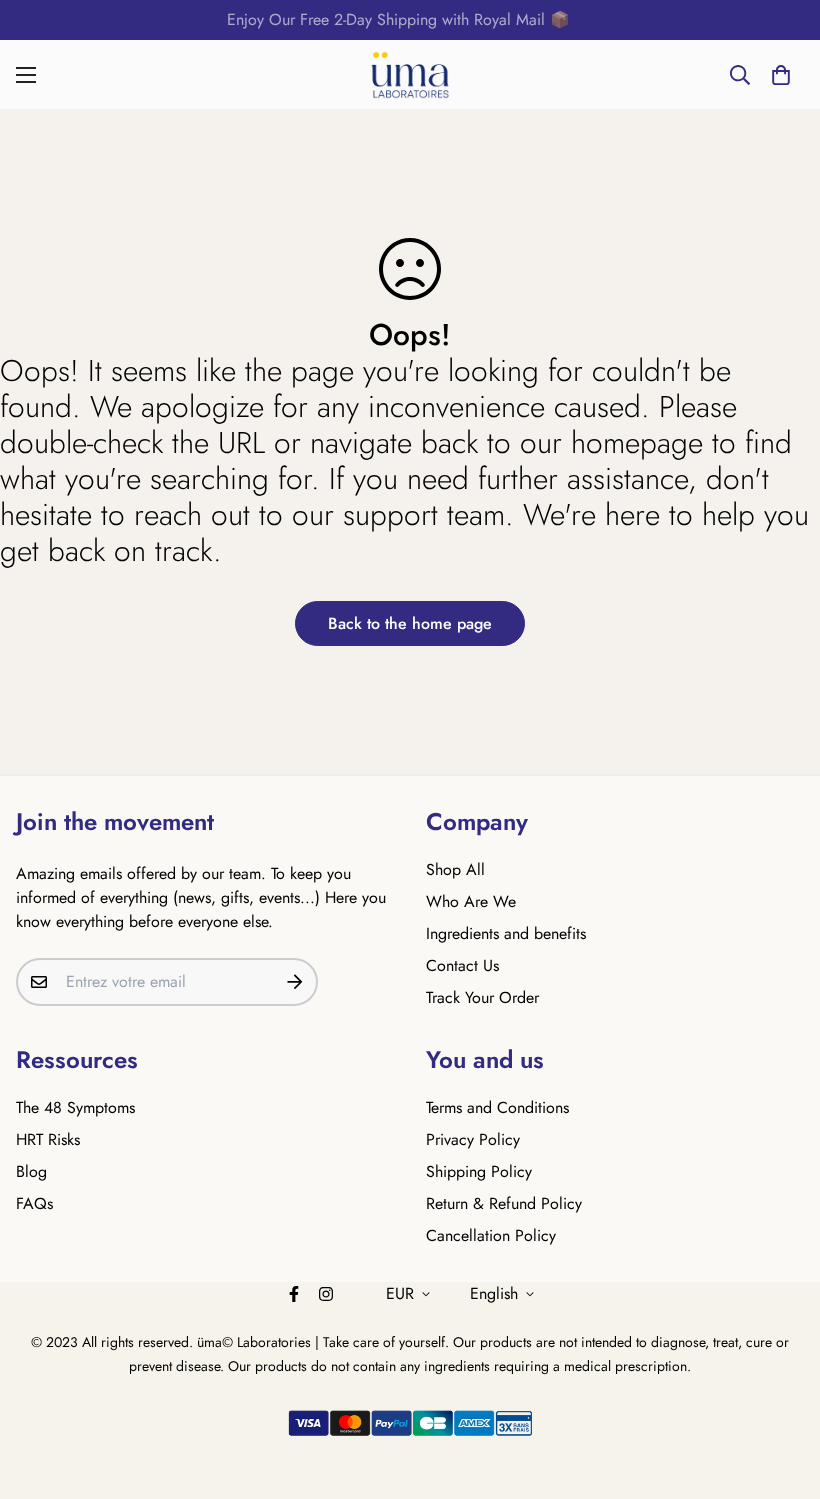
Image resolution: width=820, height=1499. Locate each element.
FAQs (34, 1203)
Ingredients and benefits (506, 933)
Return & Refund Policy (504, 1203)
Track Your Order (482, 997)
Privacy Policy (473, 1139)
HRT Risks (48, 1139)
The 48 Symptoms (75, 1107)
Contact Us (462, 965)
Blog (31, 1171)
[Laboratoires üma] (410, 74)
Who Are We (471, 901)
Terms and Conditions (497, 1107)
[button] (781, 75)
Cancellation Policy (491, 1235)
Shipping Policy (479, 1171)
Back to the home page (410, 623)
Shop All (455, 869)
